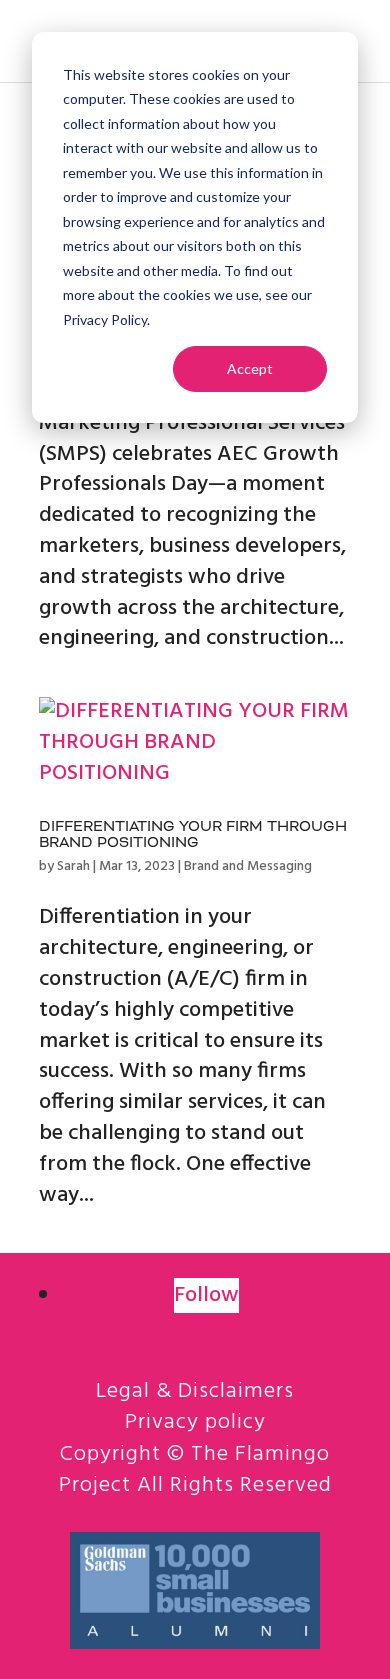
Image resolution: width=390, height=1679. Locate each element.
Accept (250, 368)
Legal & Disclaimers (195, 1391)
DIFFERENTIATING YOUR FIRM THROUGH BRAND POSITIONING (193, 835)
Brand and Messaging (248, 866)
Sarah (73, 866)
